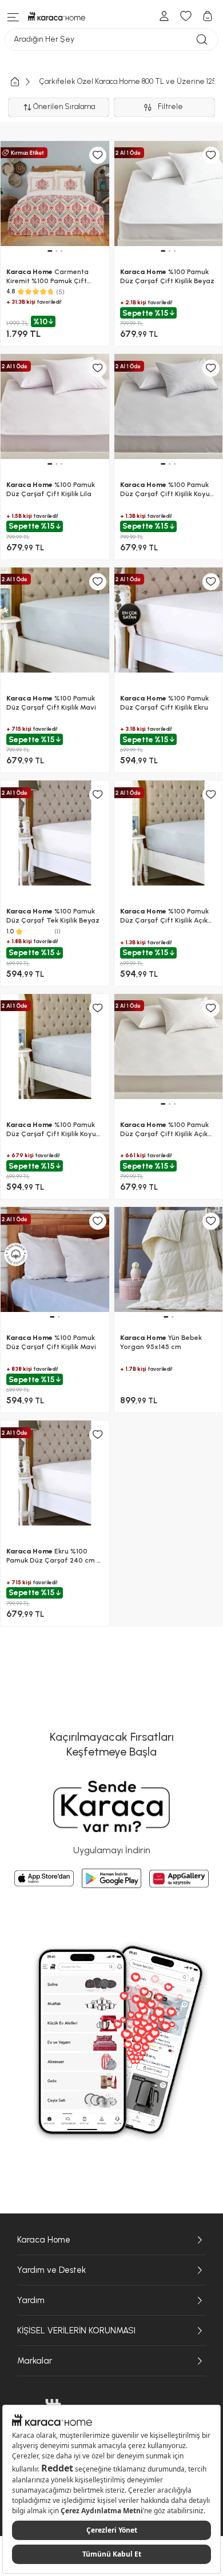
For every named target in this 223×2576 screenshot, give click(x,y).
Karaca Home (44, 2240)
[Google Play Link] (111, 1878)
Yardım (31, 2300)
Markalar (35, 2361)
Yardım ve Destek (51, 2270)
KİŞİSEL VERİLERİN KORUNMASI (76, 2331)
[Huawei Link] (179, 1879)
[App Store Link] (44, 1878)
